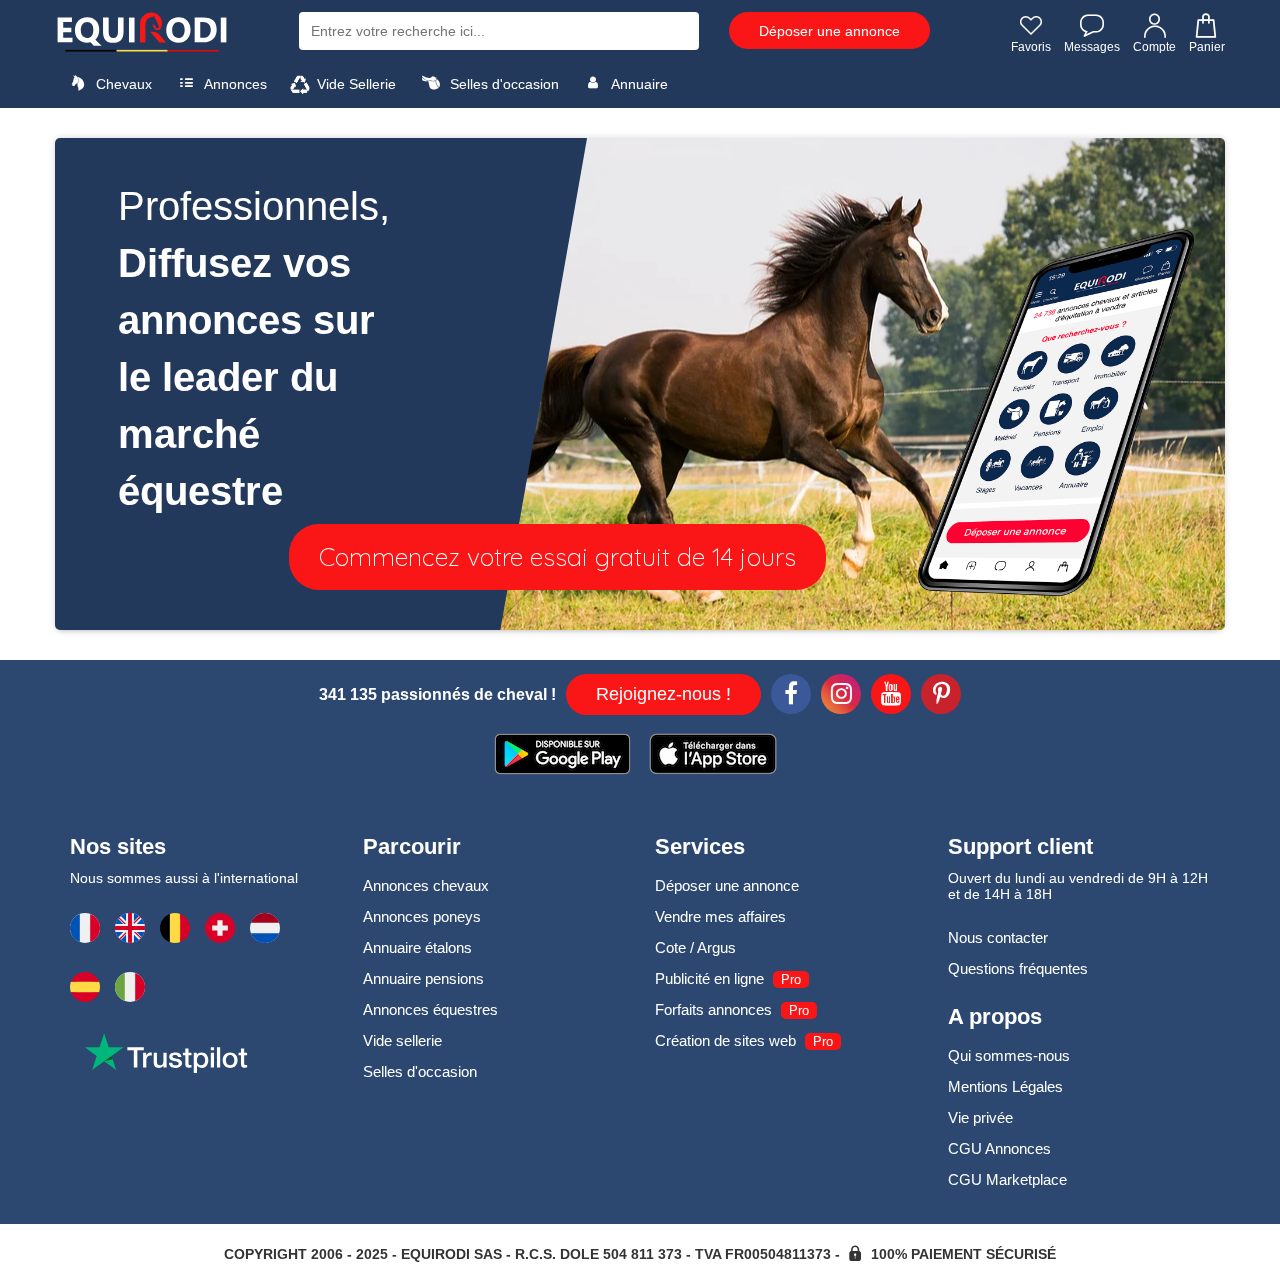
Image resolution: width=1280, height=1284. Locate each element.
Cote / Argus (695, 947)
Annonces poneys (422, 916)
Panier (1207, 47)
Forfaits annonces (713, 1009)
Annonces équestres (430, 1009)
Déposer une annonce (829, 31)
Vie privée (980, 1117)
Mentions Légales (1005, 1086)
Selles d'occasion (502, 84)
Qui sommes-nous (1009, 1055)
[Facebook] (791, 697)
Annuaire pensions (423, 978)
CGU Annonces (999, 1148)
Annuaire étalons (417, 947)
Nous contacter (998, 937)
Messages (1092, 47)
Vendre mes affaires (720, 916)
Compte (1154, 47)
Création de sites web (725, 1040)
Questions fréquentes (1018, 968)
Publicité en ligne (709, 978)
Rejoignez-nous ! (663, 694)
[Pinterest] (941, 697)
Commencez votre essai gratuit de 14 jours (557, 556)
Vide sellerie (402, 1040)
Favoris (1031, 47)
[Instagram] (841, 697)
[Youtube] (891, 697)
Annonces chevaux (426, 885)
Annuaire (638, 84)
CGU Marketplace (1007, 1179)
